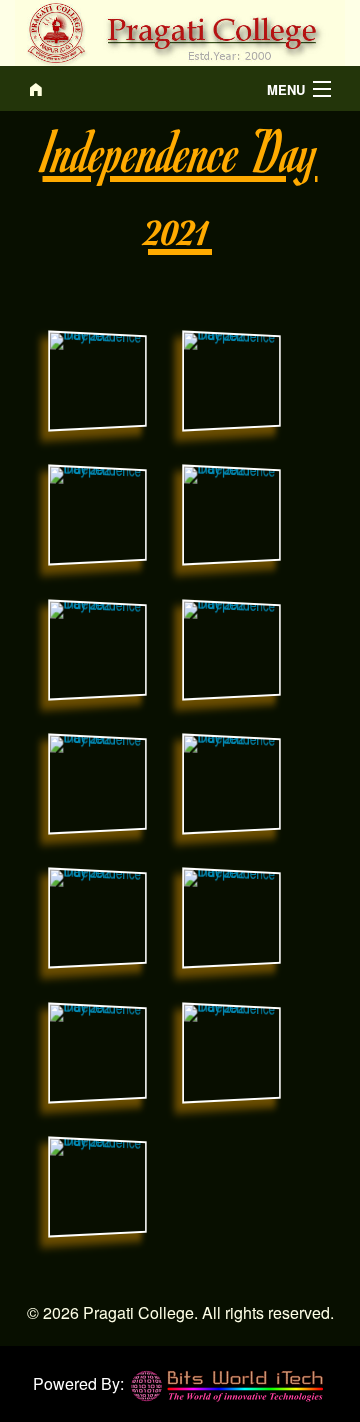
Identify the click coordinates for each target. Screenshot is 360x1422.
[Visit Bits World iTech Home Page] (228, 1383)
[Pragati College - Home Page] (139, 89)
